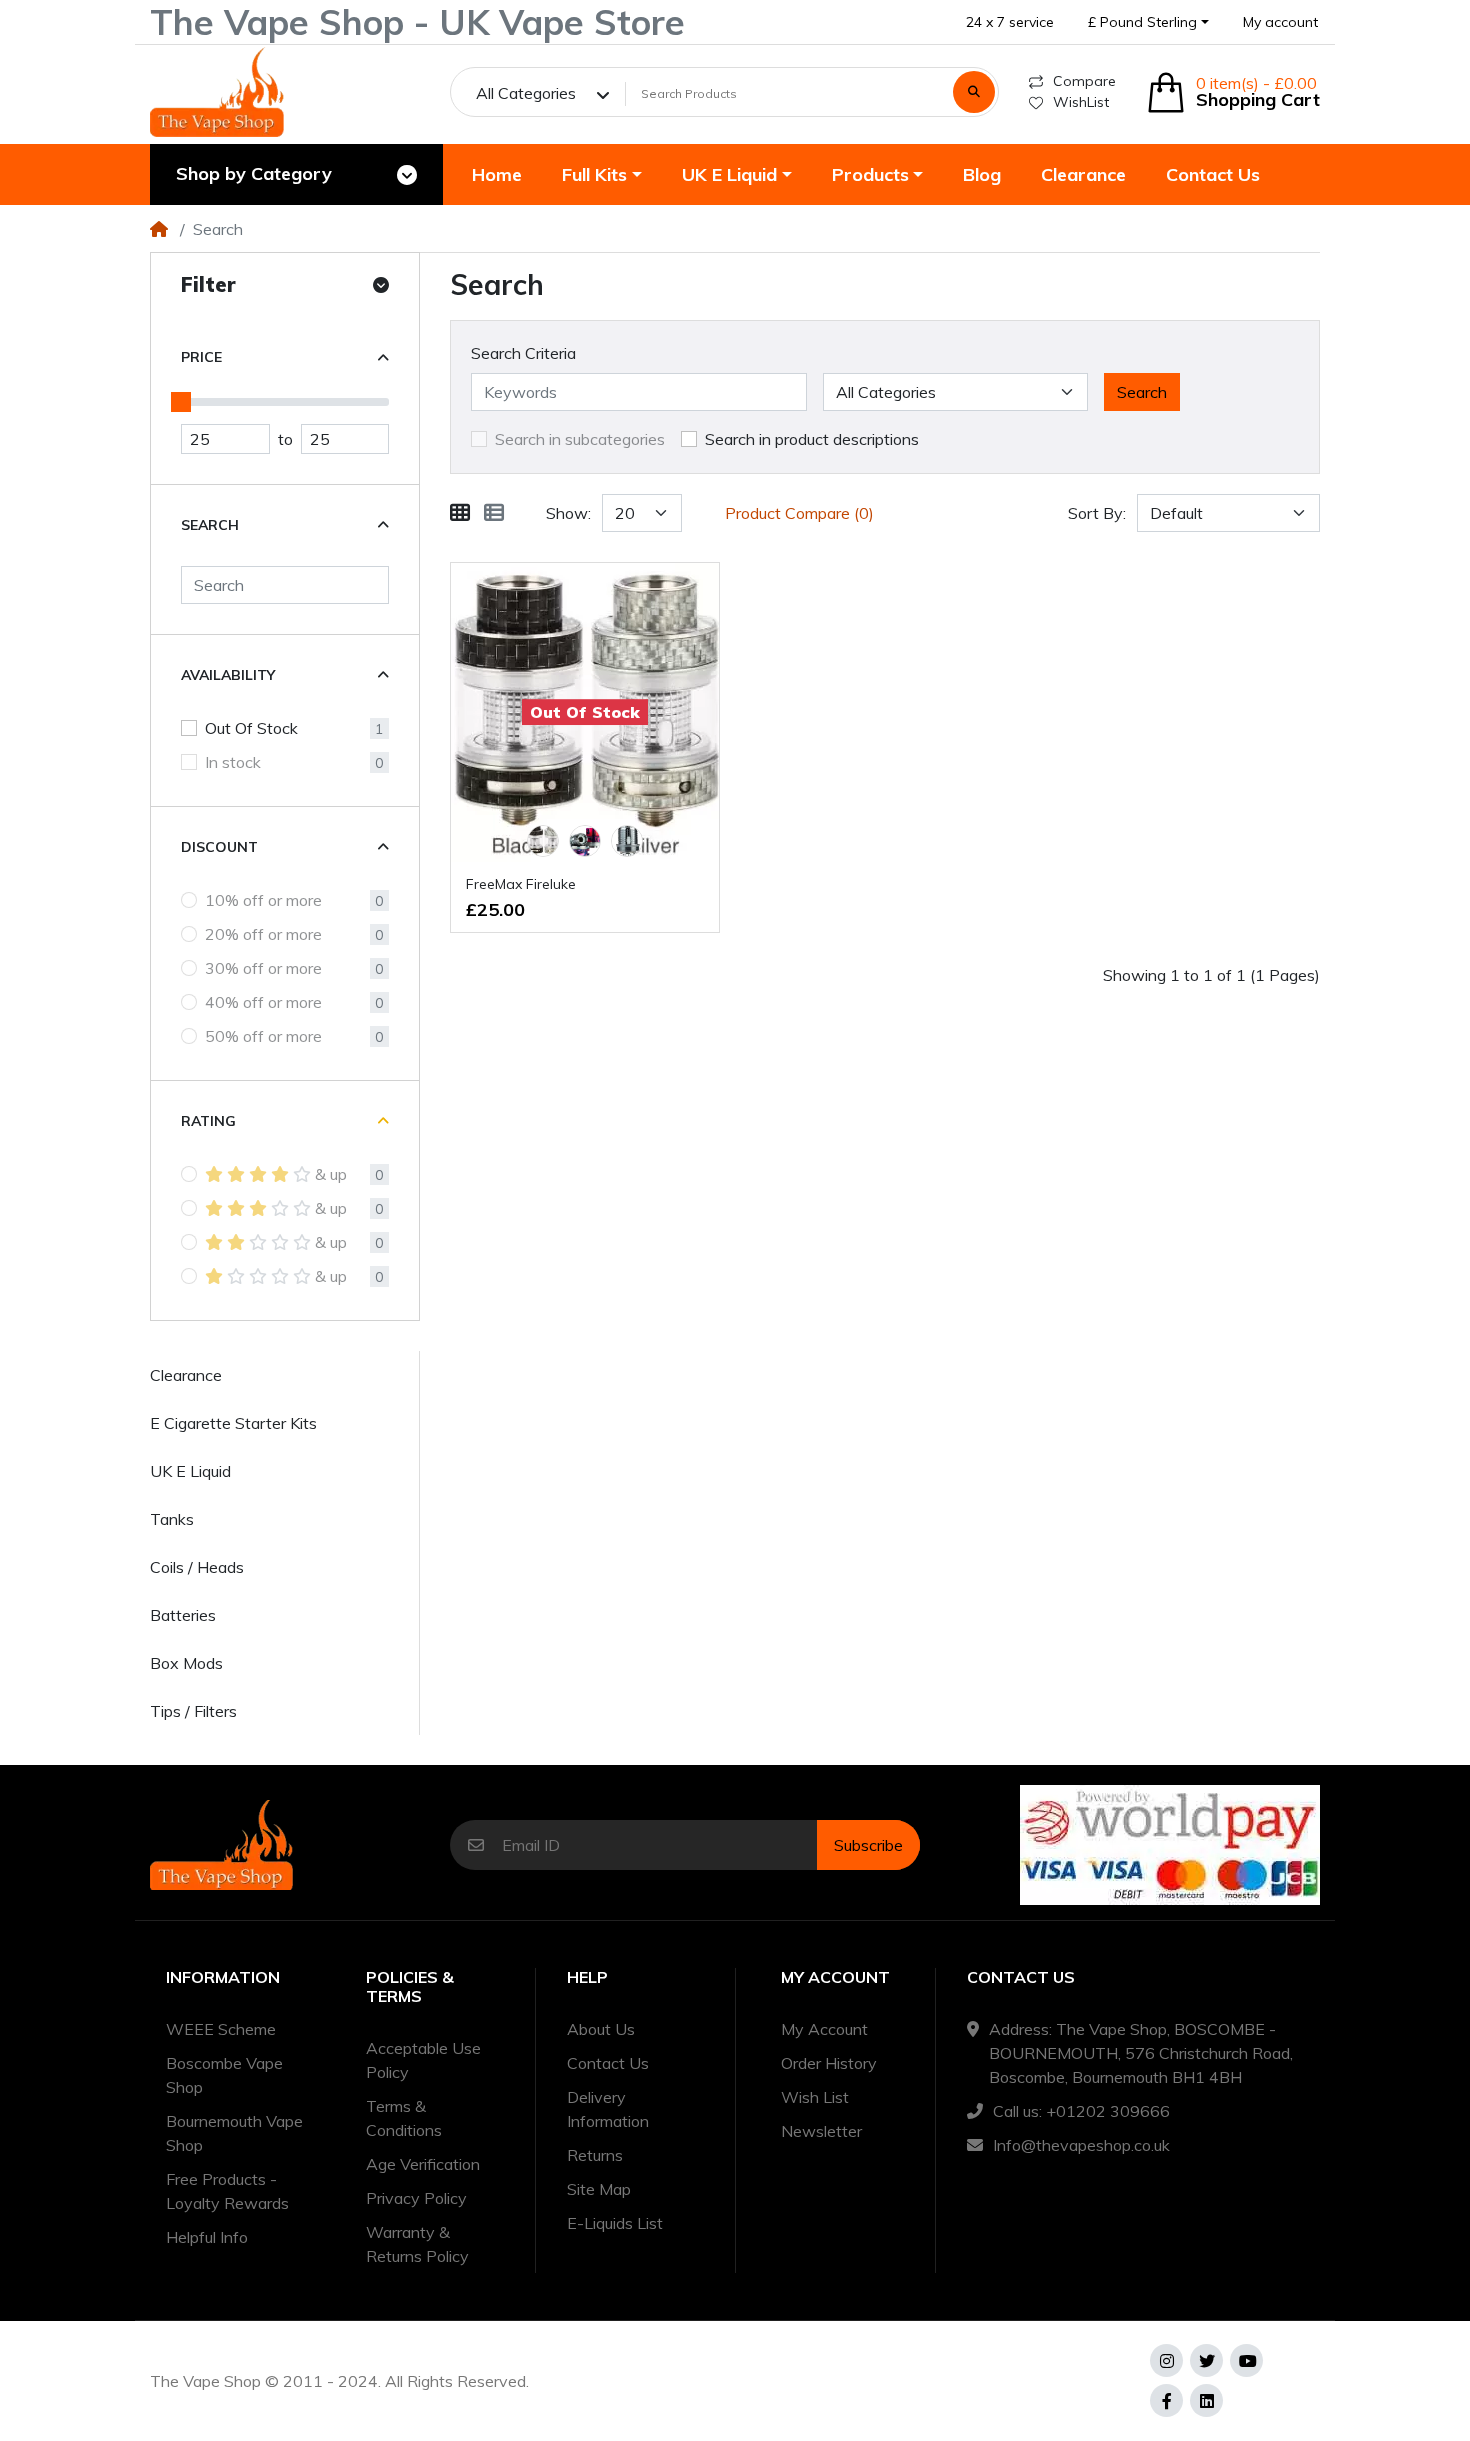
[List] (494, 513)
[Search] (974, 92)
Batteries (183, 1615)
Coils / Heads (197, 1567)
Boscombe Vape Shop (224, 2075)
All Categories (526, 93)
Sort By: (1097, 513)
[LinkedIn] (1206, 2400)
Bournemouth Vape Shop (234, 2133)
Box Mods (186, 1663)
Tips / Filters (193, 1711)
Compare (1084, 81)
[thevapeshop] (217, 92)
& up (331, 1174)
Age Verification (423, 2164)
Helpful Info (207, 2237)
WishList (1081, 102)
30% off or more (263, 968)
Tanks (172, 1519)
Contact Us (608, 2063)
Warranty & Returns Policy (417, 2244)
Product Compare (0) (799, 513)
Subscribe (868, 1845)
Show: (568, 513)
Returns (595, 2155)
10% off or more (263, 900)
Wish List (815, 2097)
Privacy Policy (416, 2198)
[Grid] (460, 513)
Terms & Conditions (404, 2118)
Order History (829, 2063)
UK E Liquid (190, 1471)
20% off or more (263, 934)
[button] (1148, 22)
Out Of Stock (251, 728)
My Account (824, 2029)
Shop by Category (254, 173)
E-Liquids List (615, 2223)
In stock (233, 762)
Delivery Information (608, 2109)
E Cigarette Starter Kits (233, 1423)
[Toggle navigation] (407, 175)
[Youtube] (1246, 2360)
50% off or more (263, 1036)
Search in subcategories (580, 439)
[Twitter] (1206, 2360)
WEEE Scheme (221, 2029)
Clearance (186, 1375)
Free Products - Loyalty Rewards (227, 2191)
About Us (601, 2029)
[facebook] (1166, 2400)
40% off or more (263, 1002)
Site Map (599, 2189)
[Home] (159, 229)
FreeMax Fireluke (521, 884)
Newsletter (821, 2131)
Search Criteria (523, 353)
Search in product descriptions (812, 439)
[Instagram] (1166, 2360)
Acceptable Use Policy (423, 2060)
